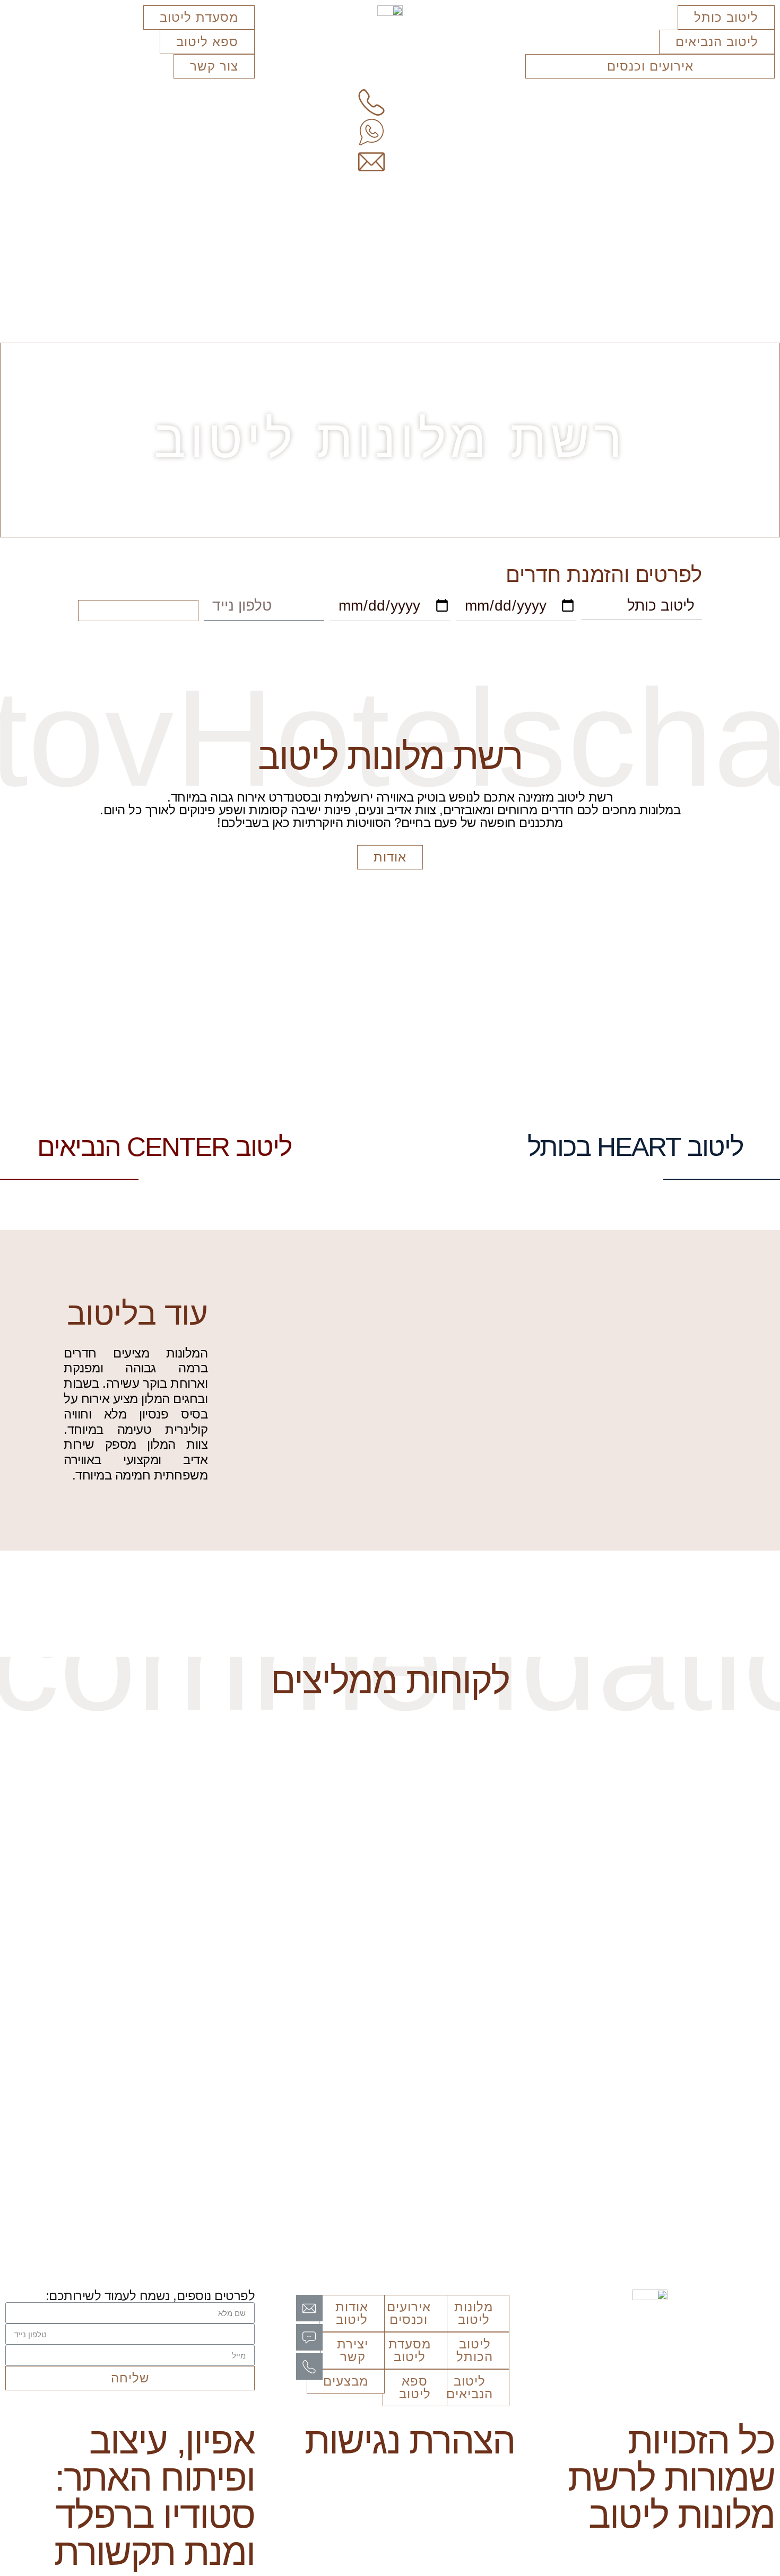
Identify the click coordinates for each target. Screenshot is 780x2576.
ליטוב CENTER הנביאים (164, 1147)
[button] (726, 18)
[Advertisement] (390, 263)
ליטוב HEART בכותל (635, 1147)
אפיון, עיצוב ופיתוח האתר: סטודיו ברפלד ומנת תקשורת (154, 2496)
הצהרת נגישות (410, 2441)
